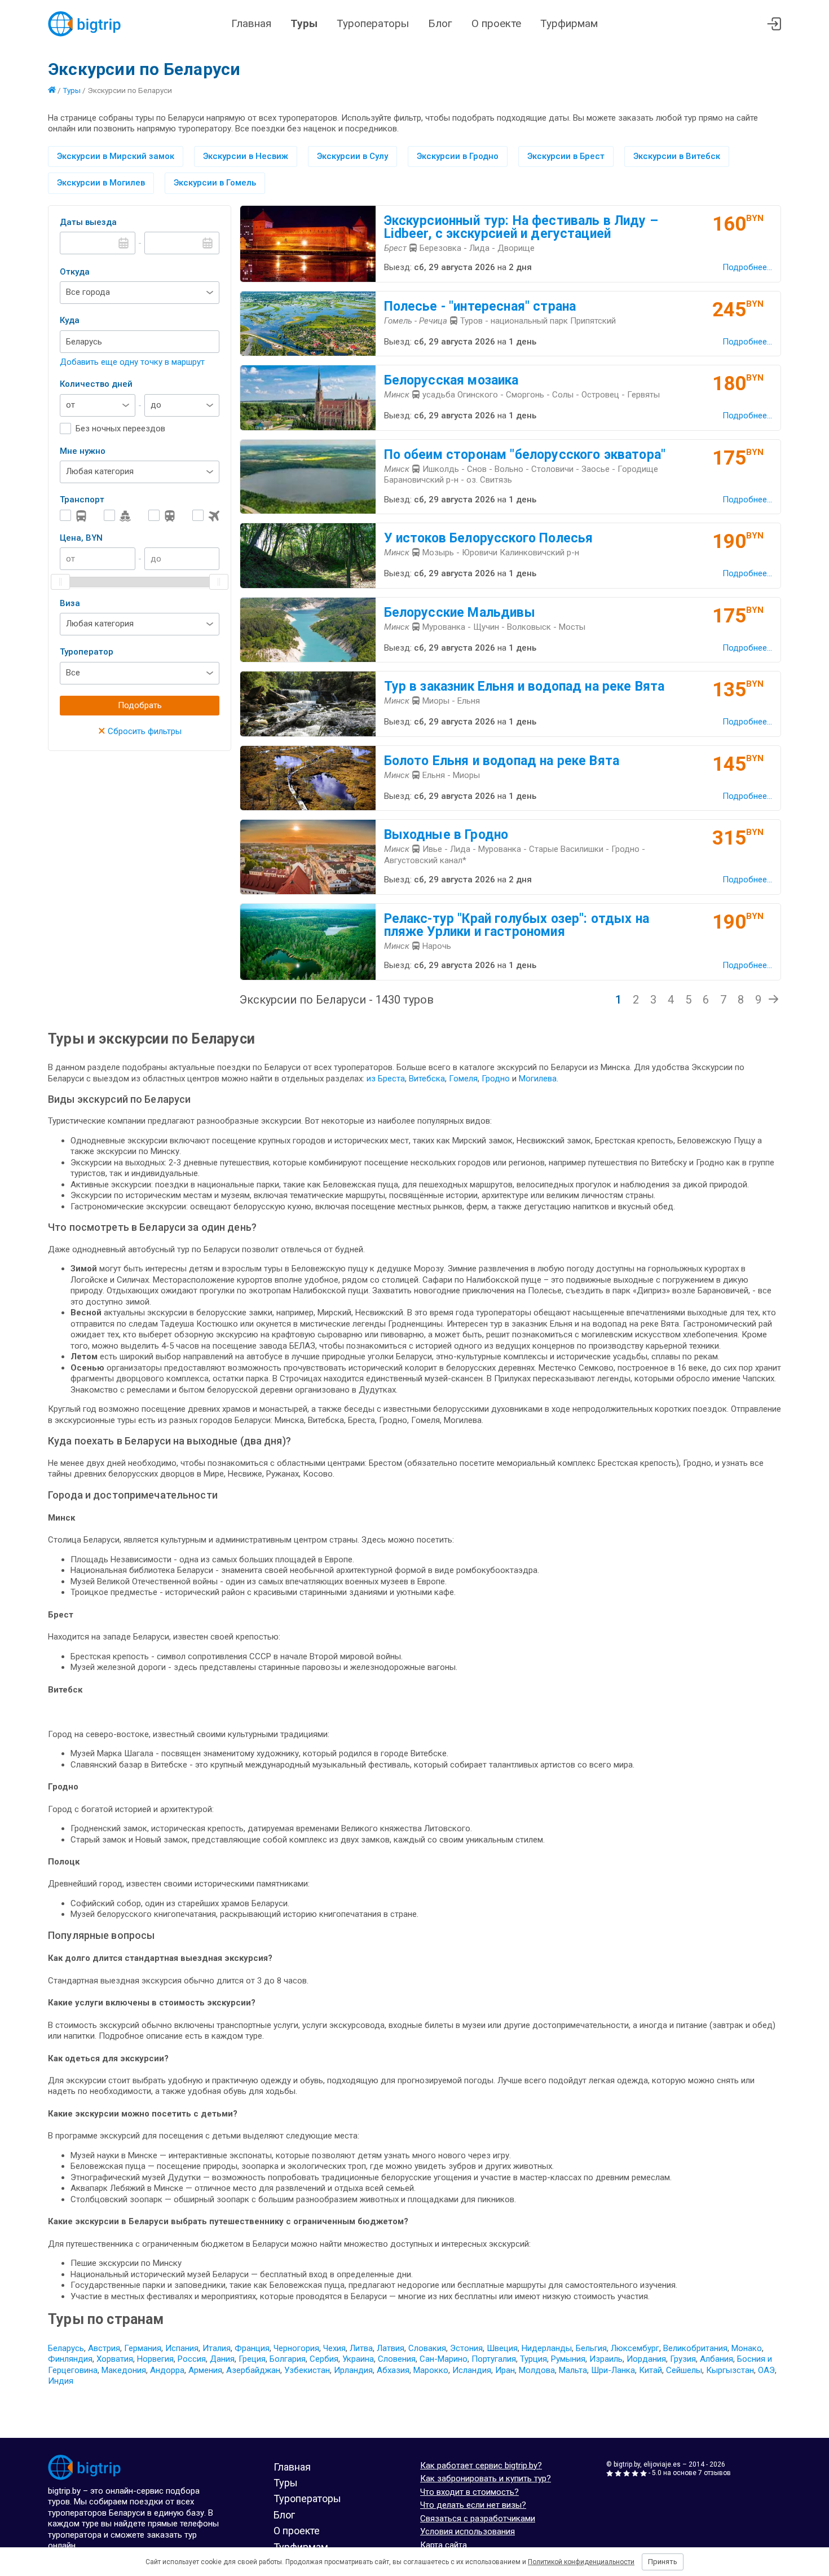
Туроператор (87, 652)
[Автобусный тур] (73, 516)
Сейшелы (684, 2370)
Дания (222, 2359)
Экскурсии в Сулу (352, 156)
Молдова (537, 2370)
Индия (61, 2381)
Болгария (288, 2359)
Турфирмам (569, 23)
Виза (70, 603)
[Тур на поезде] (162, 516)
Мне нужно (83, 451)
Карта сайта (444, 2545)
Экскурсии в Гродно (458, 156)
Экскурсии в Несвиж (246, 156)
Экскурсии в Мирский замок (116, 156)
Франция (252, 2348)
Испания (182, 2348)
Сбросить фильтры (140, 731)
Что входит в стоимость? (469, 2492)
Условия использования (468, 2531)
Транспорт (82, 500)
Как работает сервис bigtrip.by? (481, 2465)
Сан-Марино (444, 2359)
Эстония (466, 2348)
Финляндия (70, 2359)
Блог (440, 23)
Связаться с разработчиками (478, 2518)
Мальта (573, 2370)
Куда (70, 320)
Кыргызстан (730, 2370)
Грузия (683, 2359)
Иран (505, 2370)
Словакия (427, 2348)
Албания (716, 2359)
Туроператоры (373, 23)
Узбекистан (307, 2370)
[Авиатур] (206, 516)
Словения (397, 2359)
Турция (533, 2359)
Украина (358, 2359)
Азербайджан (253, 2370)
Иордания (646, 2359)
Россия (192, 2359)
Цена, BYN (81, 538)
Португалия (494, 2359)
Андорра (167, 2370)
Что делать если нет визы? (473, 2505)
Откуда (75, 272)
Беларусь (66, 2348)
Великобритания (695, 2348)
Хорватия (115, 2359)
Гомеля (463, 1079)
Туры (304, 23)
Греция (252, 2359)
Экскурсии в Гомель (215, 183)
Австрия (104, 2348)
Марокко (431, 2370)
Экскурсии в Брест (566, 156)
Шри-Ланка (613, 2370)
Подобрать (140, 705)
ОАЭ (766, 2370)
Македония (124, 2370)
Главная (251, 23)
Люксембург (635, 2348)
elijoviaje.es (662, 2464)
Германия (143, 2348)
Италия (217, 2348)
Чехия (334, 2348)
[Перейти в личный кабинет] (774, 24)
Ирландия (353, 2370)
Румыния (568, 2359)
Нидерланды (547, 2348)
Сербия (324, 2359)
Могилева (538, 1079)
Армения (205, 2370)
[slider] (60, 582)
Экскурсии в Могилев (101, 183)
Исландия (472, 2370)
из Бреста (386, 1079)
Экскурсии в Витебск (677, 156)
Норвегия (155, 2359)
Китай (651, 2370)
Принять (663, 2562)
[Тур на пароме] (117, 516)
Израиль (606, 2359)
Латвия (391, 2348)
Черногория (296, 2348)
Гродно (497, 1079)
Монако (747, 2348)
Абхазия (393, 2370)
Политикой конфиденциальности (581, 2562)
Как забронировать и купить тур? (486, 2478)
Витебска (427, 1079)
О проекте (496, 23)
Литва (361, 2348)
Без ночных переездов (120, 428)
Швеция (502, 2348)
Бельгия (591, 2348)
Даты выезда (88, 222)
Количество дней (96, 384)
